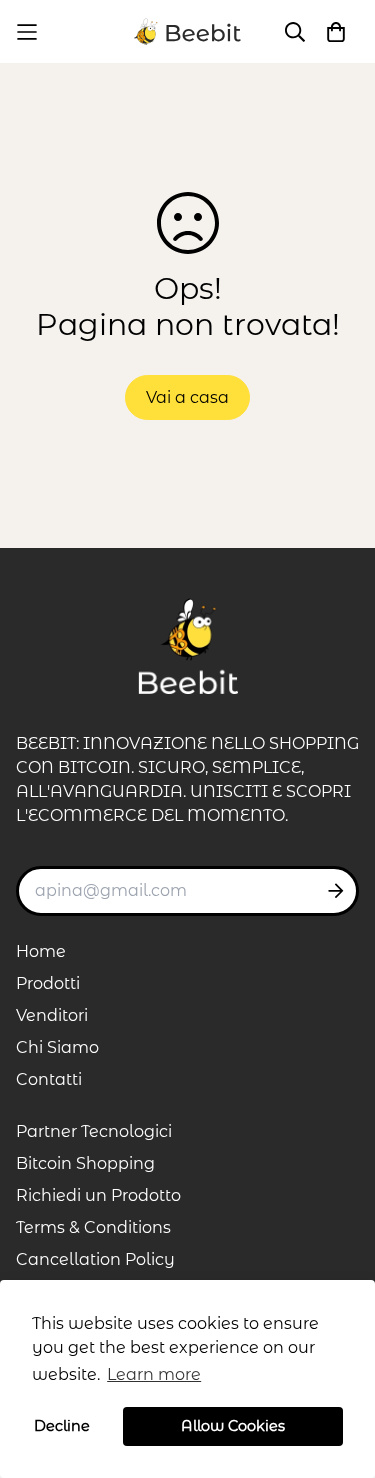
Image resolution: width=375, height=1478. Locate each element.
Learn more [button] (154, 1374)
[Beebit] (188, 31)
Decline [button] (62, 1426)
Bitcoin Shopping (85, 1163)
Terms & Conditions (93, 1227)
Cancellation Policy (95, 1259)
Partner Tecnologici (94, 1131)
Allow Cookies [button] (233, 1426)
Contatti (49, 1079)
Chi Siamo (57, 1047)
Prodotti (48, 983)
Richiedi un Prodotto (98, 1195)
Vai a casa (187, 397)
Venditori (52, 1015)
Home (41, 951)
